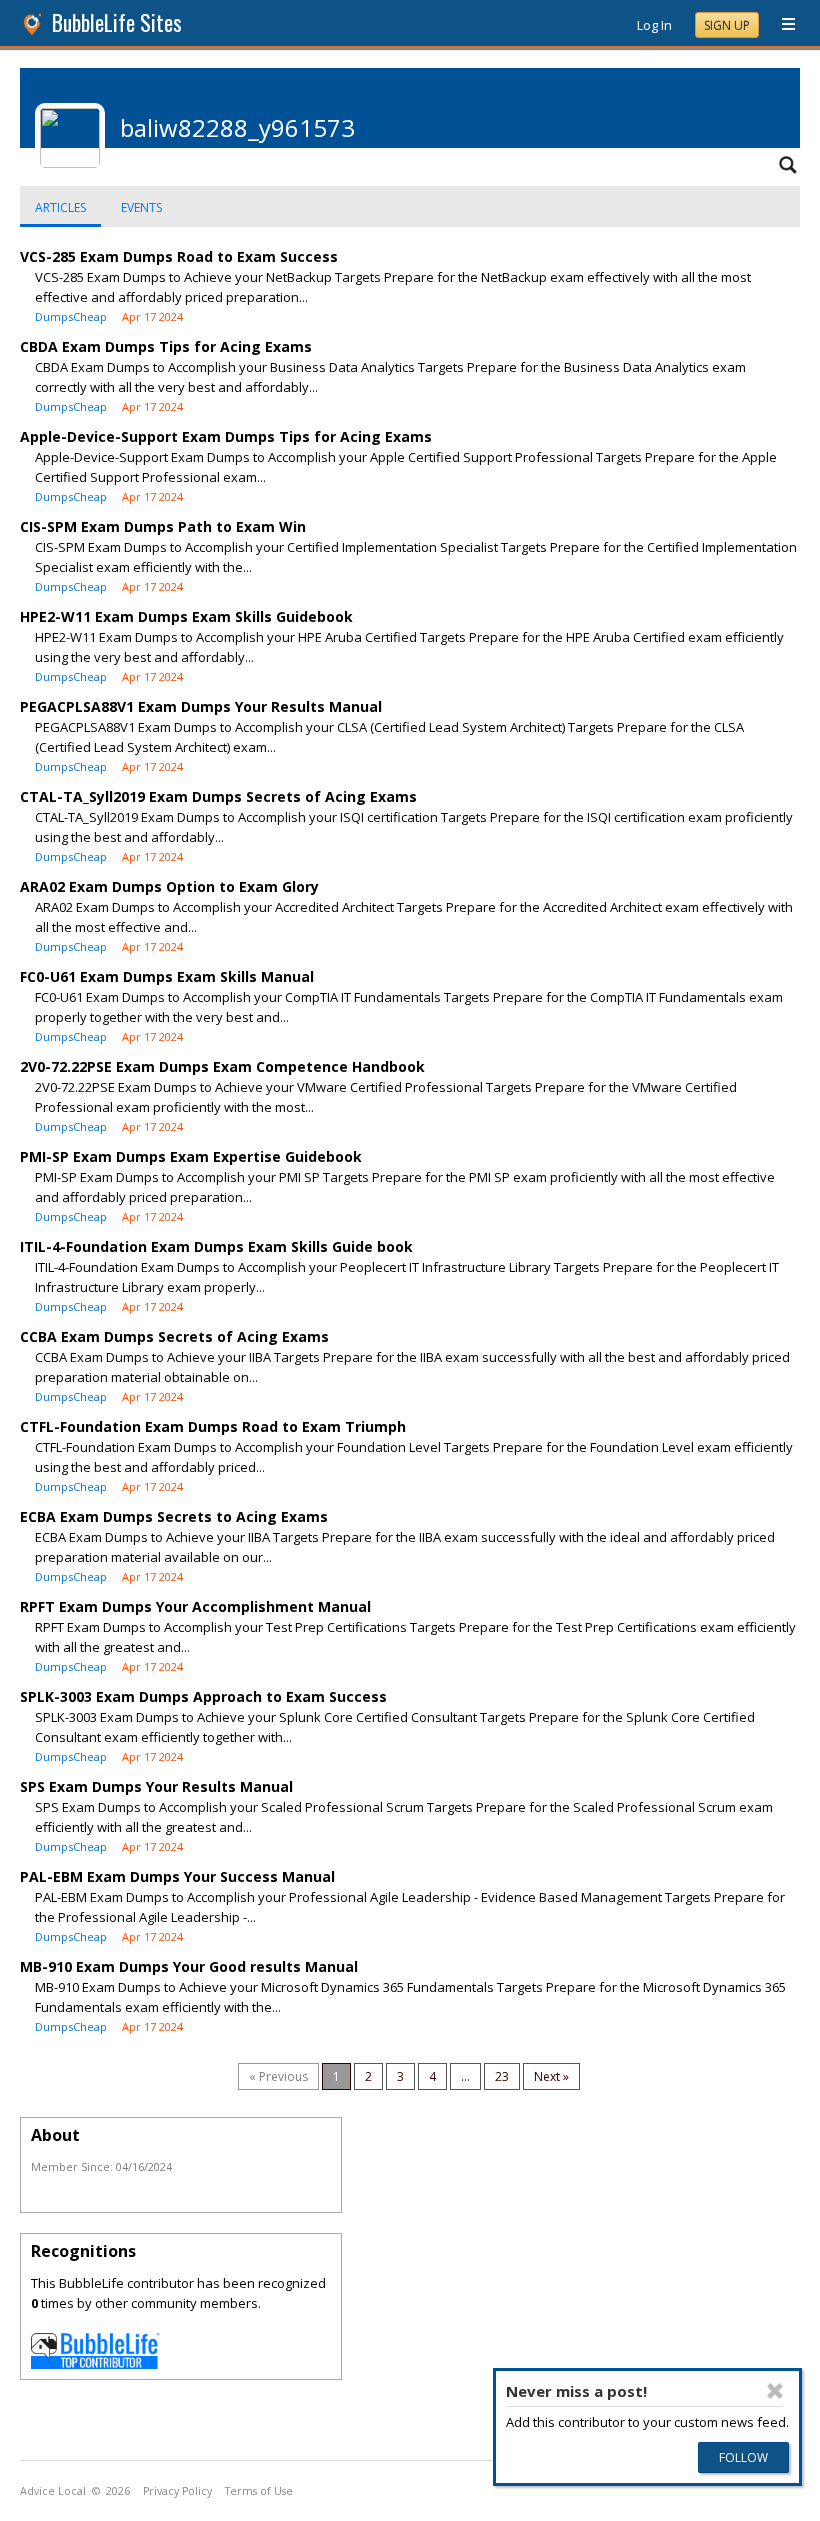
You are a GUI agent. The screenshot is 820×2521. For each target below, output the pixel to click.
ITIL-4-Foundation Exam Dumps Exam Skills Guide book (216, 1246)
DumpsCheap (71, 316)
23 (502, 2076)
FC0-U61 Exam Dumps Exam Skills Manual (167, 976)
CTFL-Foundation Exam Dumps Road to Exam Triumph (213, 1426)
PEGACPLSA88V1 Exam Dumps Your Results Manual (201, 706)
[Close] (775, 2391)
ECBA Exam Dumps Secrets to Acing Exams (174, 1516)
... (465, 2076)
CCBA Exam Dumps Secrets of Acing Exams (174, 1336)
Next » (551, 2076)
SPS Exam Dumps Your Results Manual (156, 1786)
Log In (654, 25)
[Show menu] (781, 25)
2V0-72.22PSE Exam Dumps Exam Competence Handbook (222, 1066)
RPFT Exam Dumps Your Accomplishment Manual (195, 1606)
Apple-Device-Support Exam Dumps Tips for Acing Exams (226, 436)
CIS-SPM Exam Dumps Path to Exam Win (163, 526)
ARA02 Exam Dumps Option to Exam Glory (169, 886)
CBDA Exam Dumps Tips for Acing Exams (166, 346)
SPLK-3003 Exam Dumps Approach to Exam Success (203, 1696)
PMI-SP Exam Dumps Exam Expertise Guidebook (191, 1156)
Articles (60, 207)
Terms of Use (259, 2491)
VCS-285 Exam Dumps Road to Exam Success (179, 256)
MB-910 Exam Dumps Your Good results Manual (189, 1966)
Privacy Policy (177, 2491)
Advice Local (53, 2491)
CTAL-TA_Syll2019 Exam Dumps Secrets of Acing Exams (218, 796)
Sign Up (727, 25)
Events (141, 207)
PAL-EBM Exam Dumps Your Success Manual (177, 1876)
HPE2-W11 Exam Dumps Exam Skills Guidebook (186, 616)
